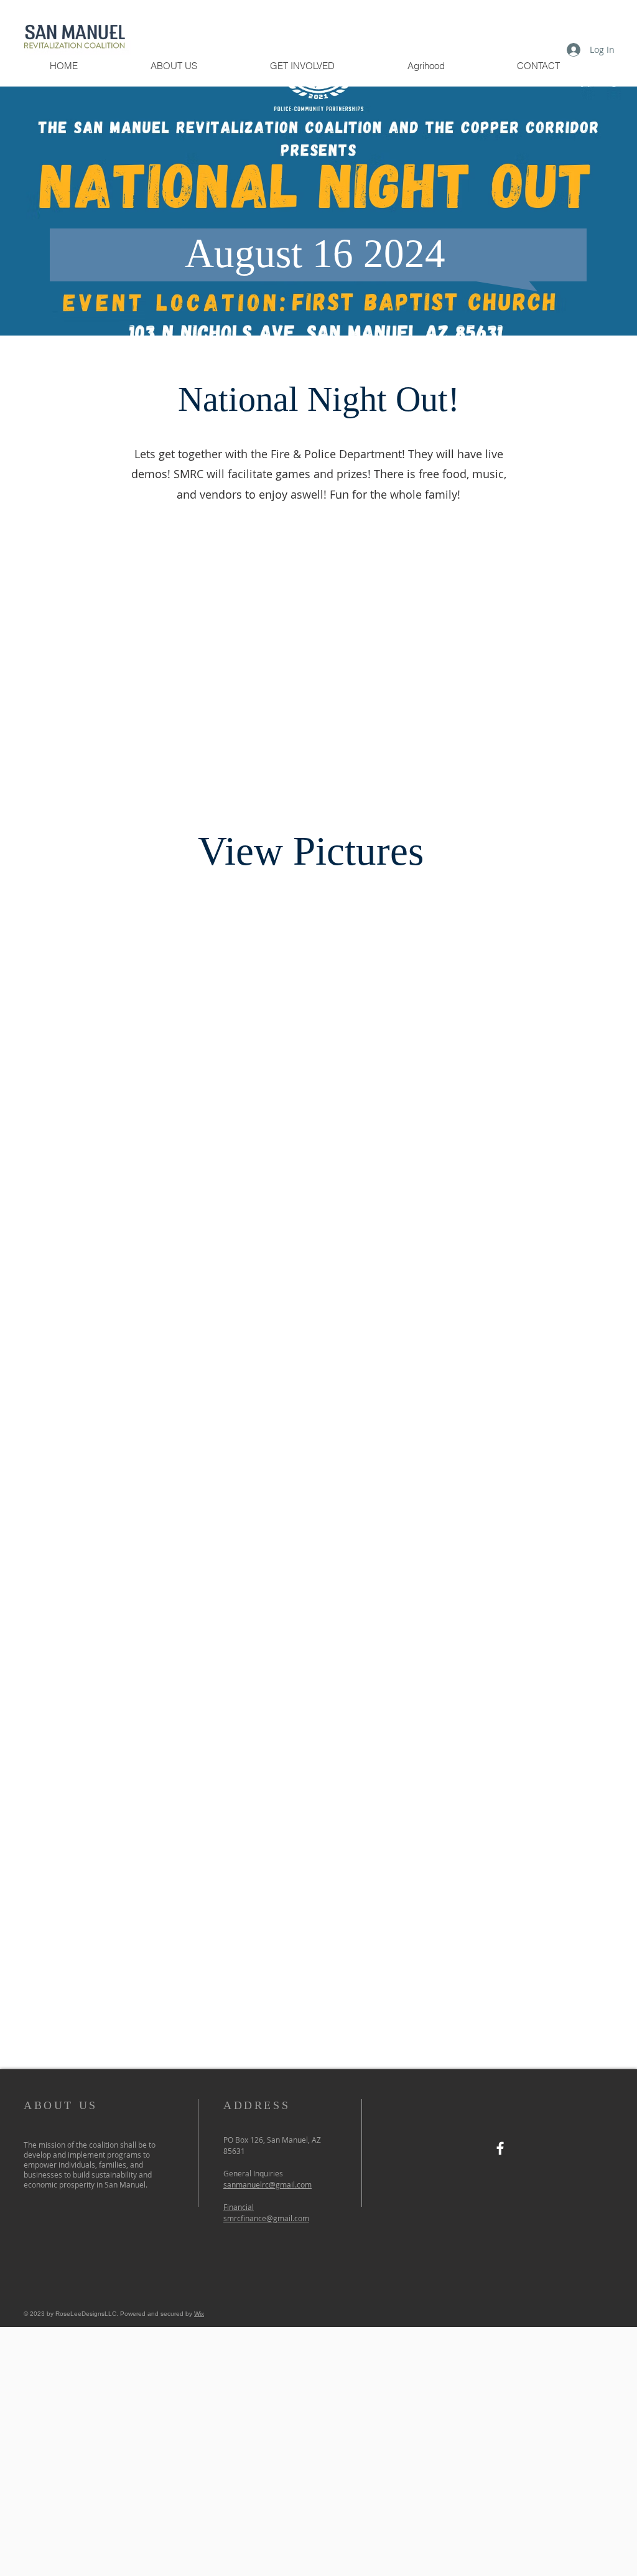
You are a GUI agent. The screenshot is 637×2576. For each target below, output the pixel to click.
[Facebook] (500, 2148)
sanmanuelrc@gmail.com (267, 2184)
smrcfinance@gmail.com (266, 2218)
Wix (199, 2314)
